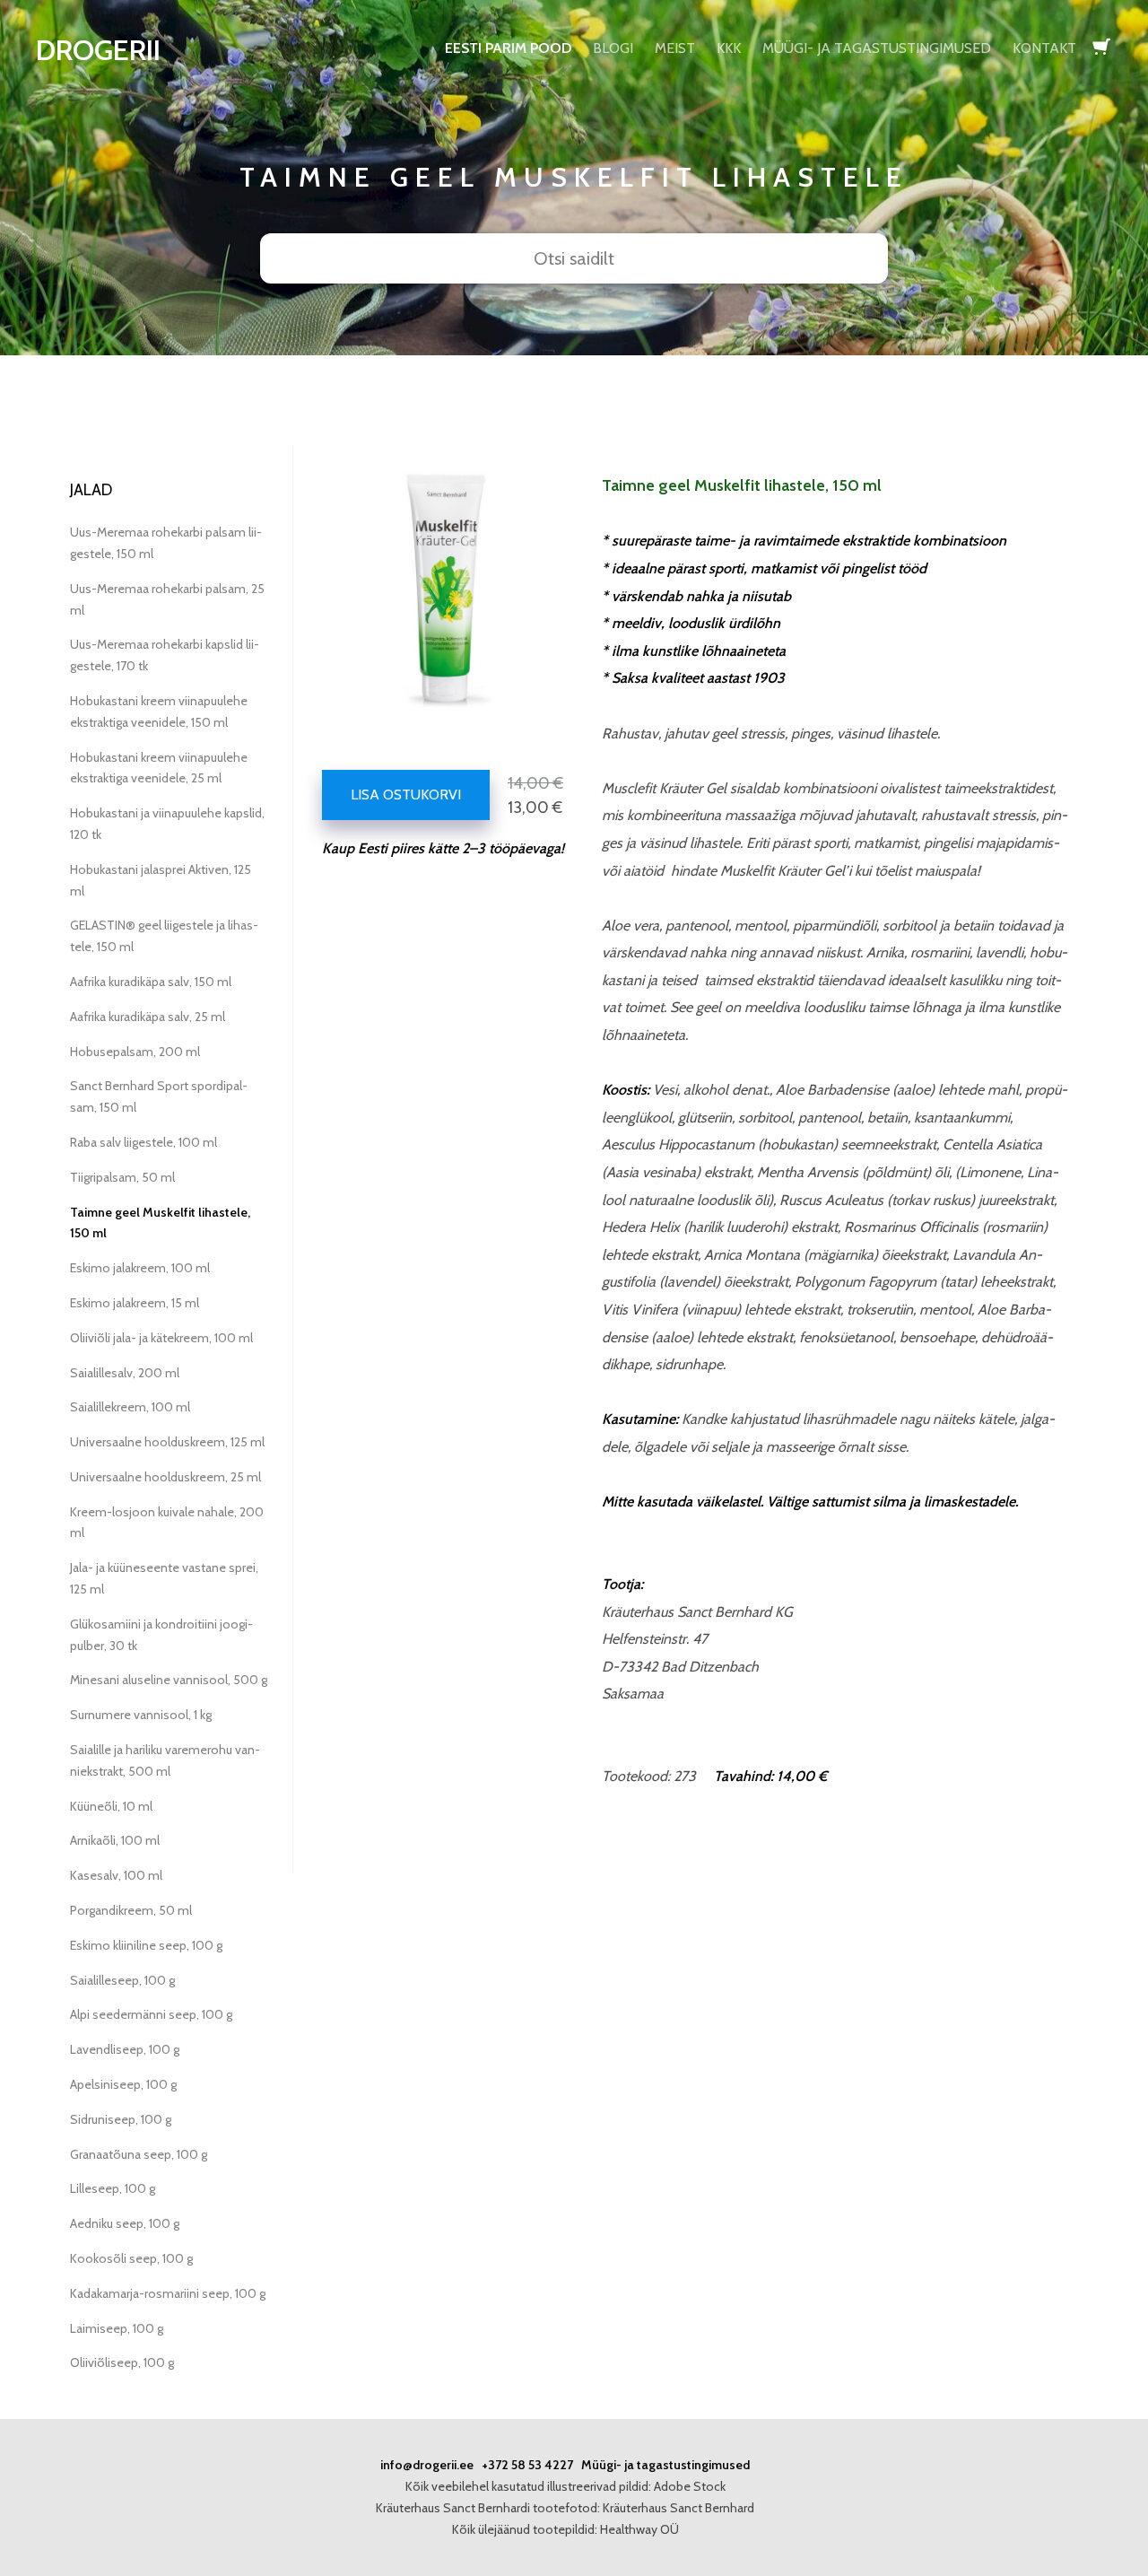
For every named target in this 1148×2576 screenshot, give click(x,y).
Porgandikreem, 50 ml (131, 1910)
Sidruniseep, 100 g (121, 2119)
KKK (729, 48)
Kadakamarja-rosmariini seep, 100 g (168, 2293)
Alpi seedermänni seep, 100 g (151, 2014)
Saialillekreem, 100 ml (130, 1407)
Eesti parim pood (508, 48)
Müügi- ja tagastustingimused (877, 48)
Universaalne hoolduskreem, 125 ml (167, 1442)
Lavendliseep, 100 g (125, 2049)
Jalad (91, 490)
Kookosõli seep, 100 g (131, 2258)
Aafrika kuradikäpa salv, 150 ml (151, 982)
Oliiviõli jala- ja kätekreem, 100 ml (161, 1338)
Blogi (613, 48)
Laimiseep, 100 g (117, 2328)
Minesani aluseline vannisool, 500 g (169, 1680)
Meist (675, 48)
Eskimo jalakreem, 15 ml (135, 1303)
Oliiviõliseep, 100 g (122, 2362)
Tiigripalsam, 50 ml (122, 1177)
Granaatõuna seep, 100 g (139, 2154)
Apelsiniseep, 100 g (123, 2084)
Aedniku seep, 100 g (125, 2223)
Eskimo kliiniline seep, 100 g (146, 1945)
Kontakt (1044, 48)
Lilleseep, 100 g (113, 2188)
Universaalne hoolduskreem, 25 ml (165, 1477)
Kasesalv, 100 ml (116, 1875)
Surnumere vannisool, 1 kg (141, 1715)
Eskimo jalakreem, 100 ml (140, 1268)
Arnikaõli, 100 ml (115, 1840)
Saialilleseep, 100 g (122, 1980)
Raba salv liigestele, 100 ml (143, 1142)
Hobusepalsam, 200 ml (135, 1052)
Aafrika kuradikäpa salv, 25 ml (148, 1017)
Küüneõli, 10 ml (111, 1806)
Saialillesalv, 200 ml (125, 1373)
